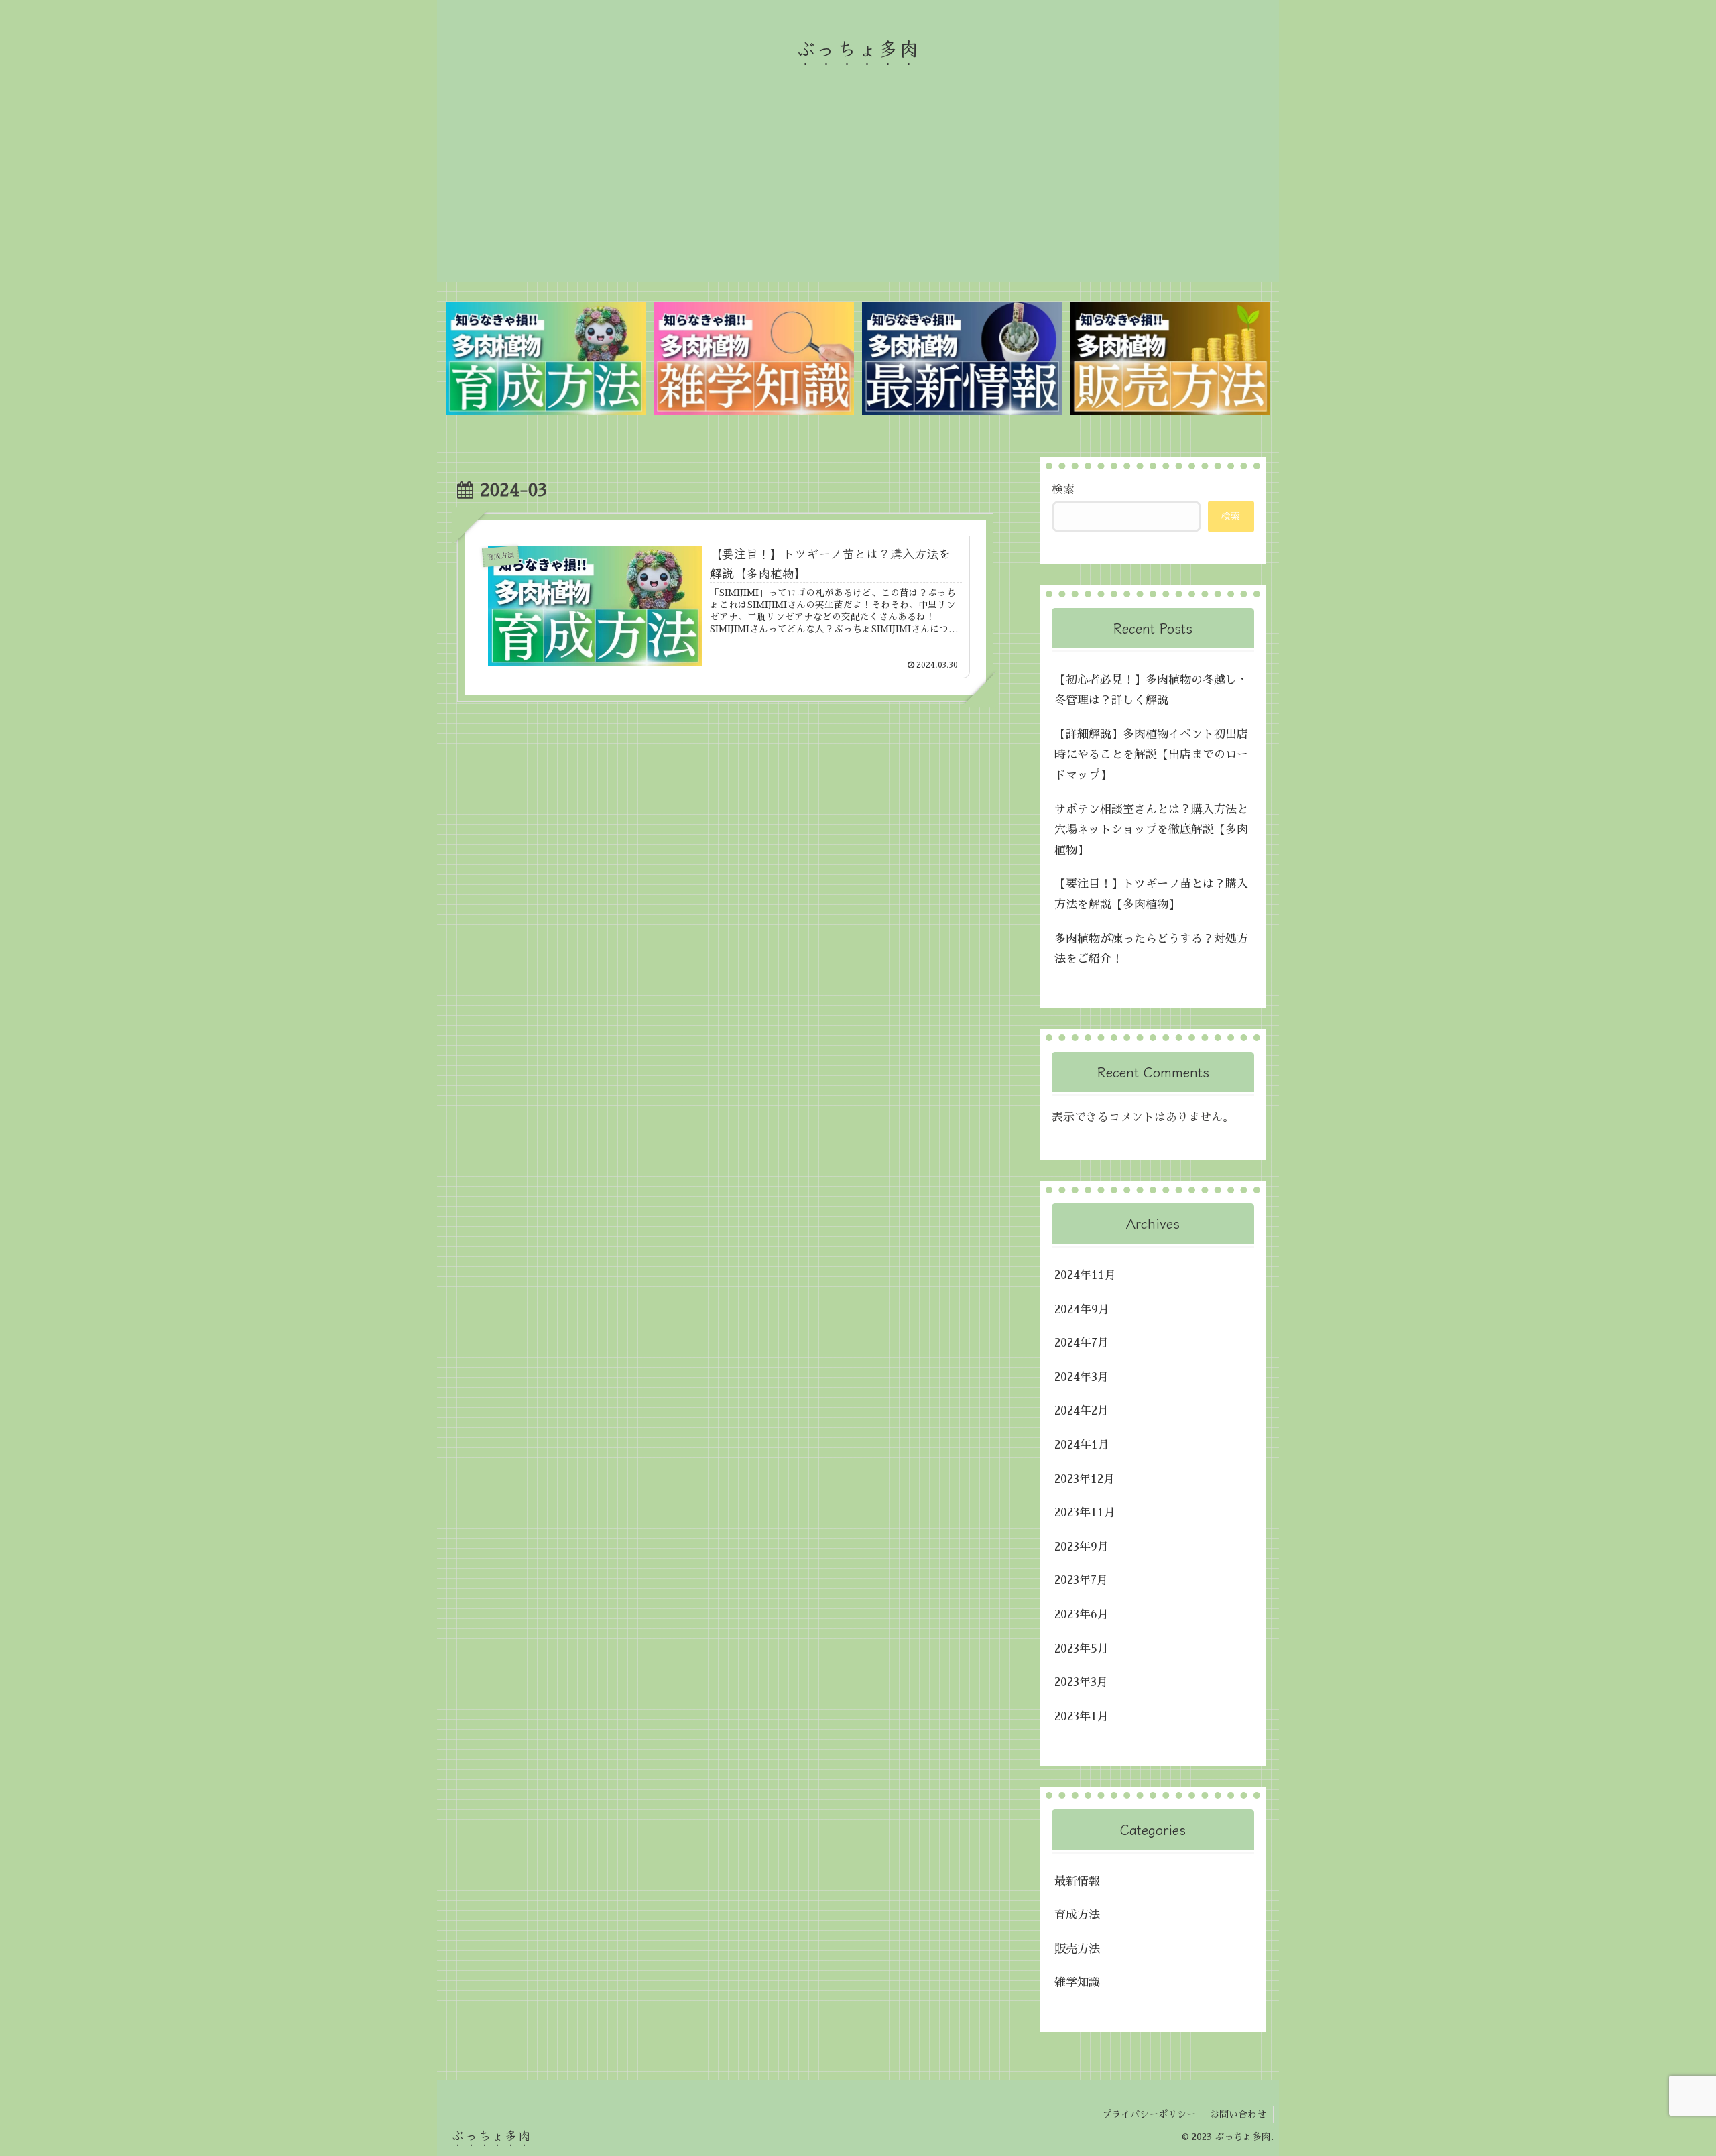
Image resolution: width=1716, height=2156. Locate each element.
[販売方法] (1170, 359)
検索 (1063, 490)
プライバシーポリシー (1149, 2114)
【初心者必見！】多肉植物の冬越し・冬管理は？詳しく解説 (1151, 691)
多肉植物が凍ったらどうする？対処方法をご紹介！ (1151, 949)
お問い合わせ (1238, 2114)
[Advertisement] (858, 188)
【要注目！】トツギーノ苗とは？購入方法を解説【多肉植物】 (1151, 894)
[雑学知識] (753, 359)
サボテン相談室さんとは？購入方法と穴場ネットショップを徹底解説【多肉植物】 (1151, 830)
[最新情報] (962, 359)
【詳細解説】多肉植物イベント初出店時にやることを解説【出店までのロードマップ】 (1151, 755)
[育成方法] (546, 359)
